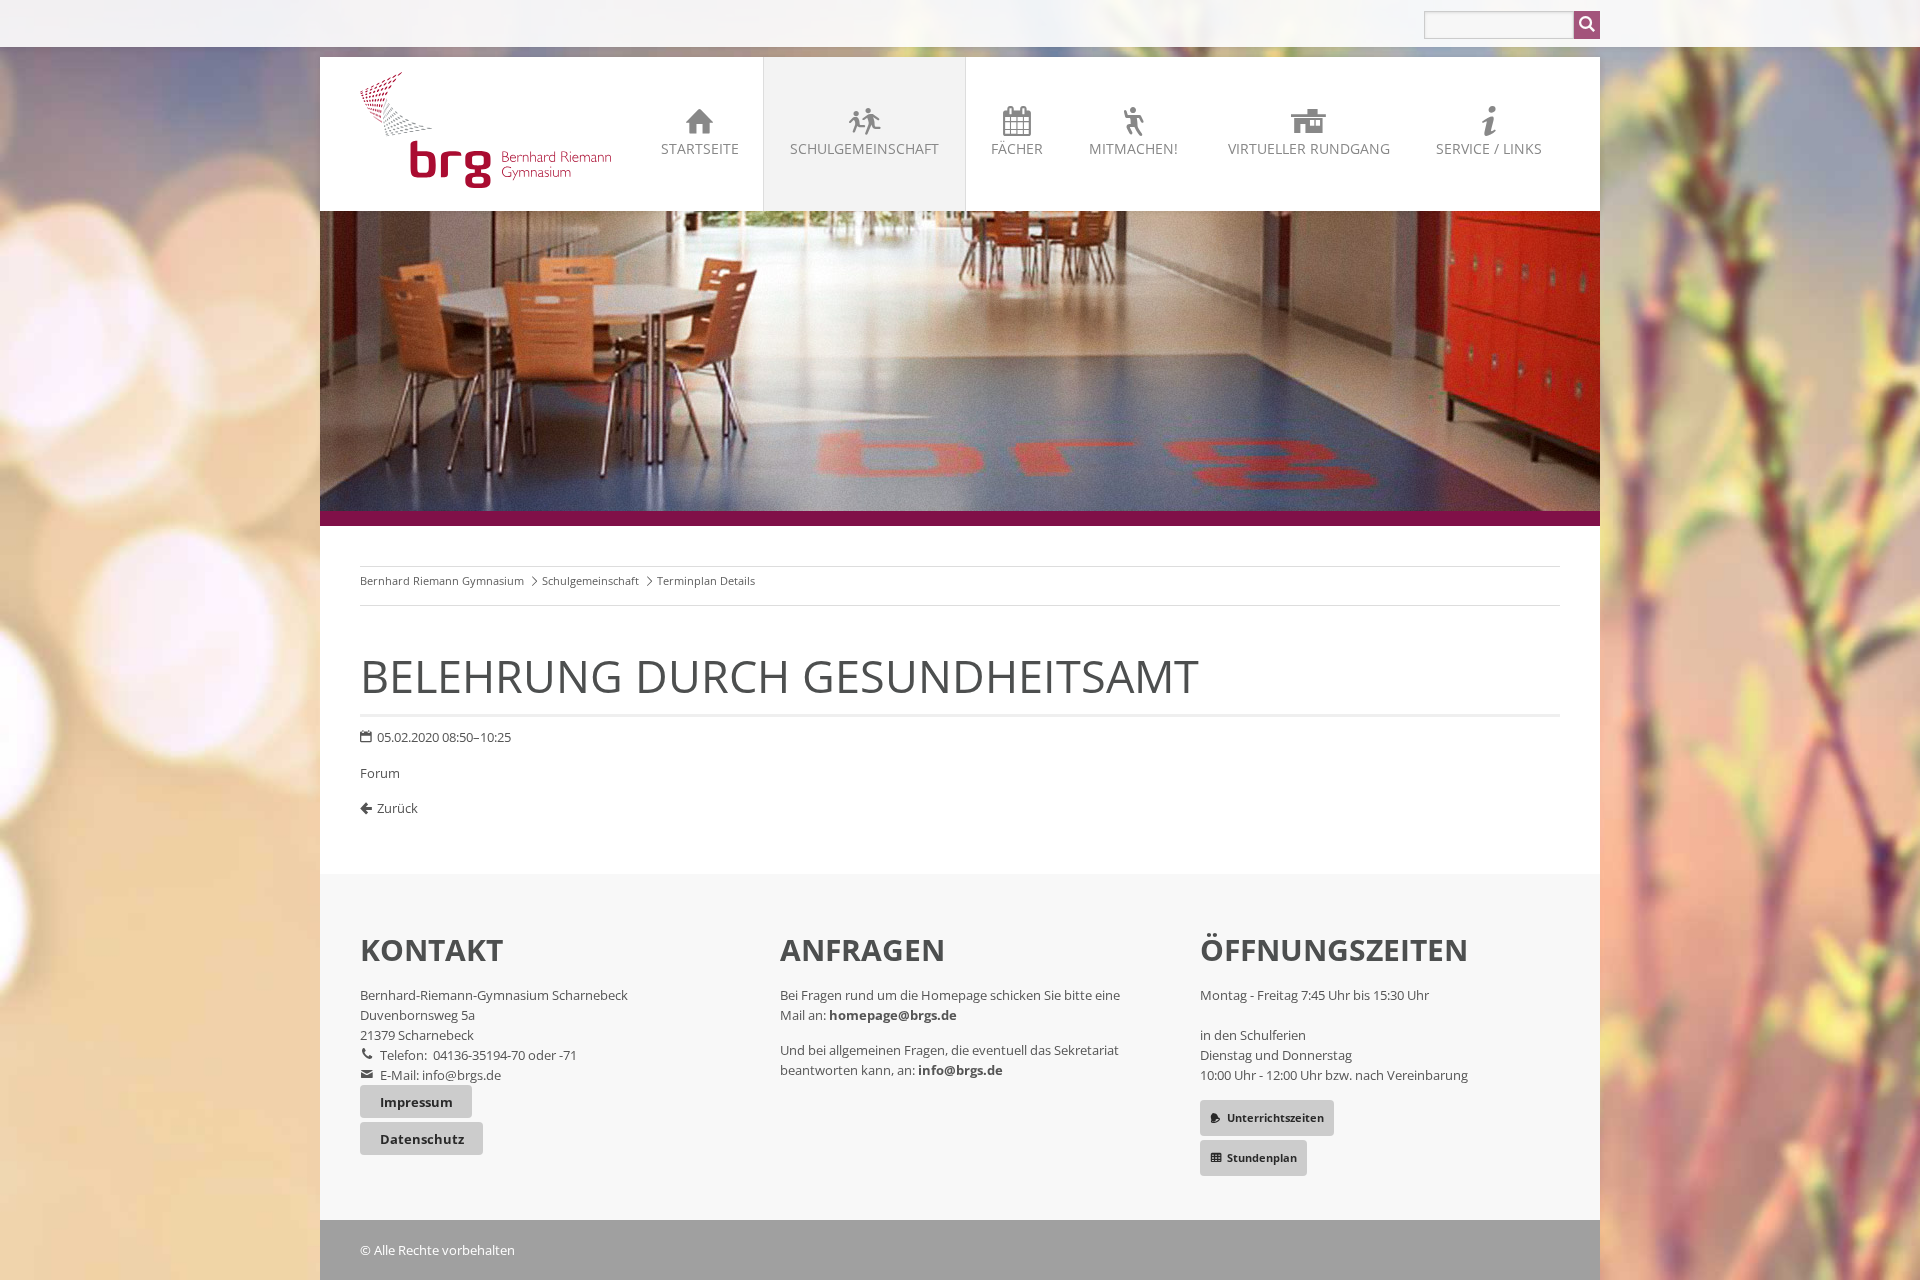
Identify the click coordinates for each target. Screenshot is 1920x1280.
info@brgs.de (461, 1075)
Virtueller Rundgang (1309, 148)
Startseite (700, 148)
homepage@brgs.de (893, 1015)
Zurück (397, 808)
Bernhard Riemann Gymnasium (442, 580)
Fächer (1017, 148)
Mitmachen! (1133, 148)
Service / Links (1489, 148)
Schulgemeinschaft (864, 148)
